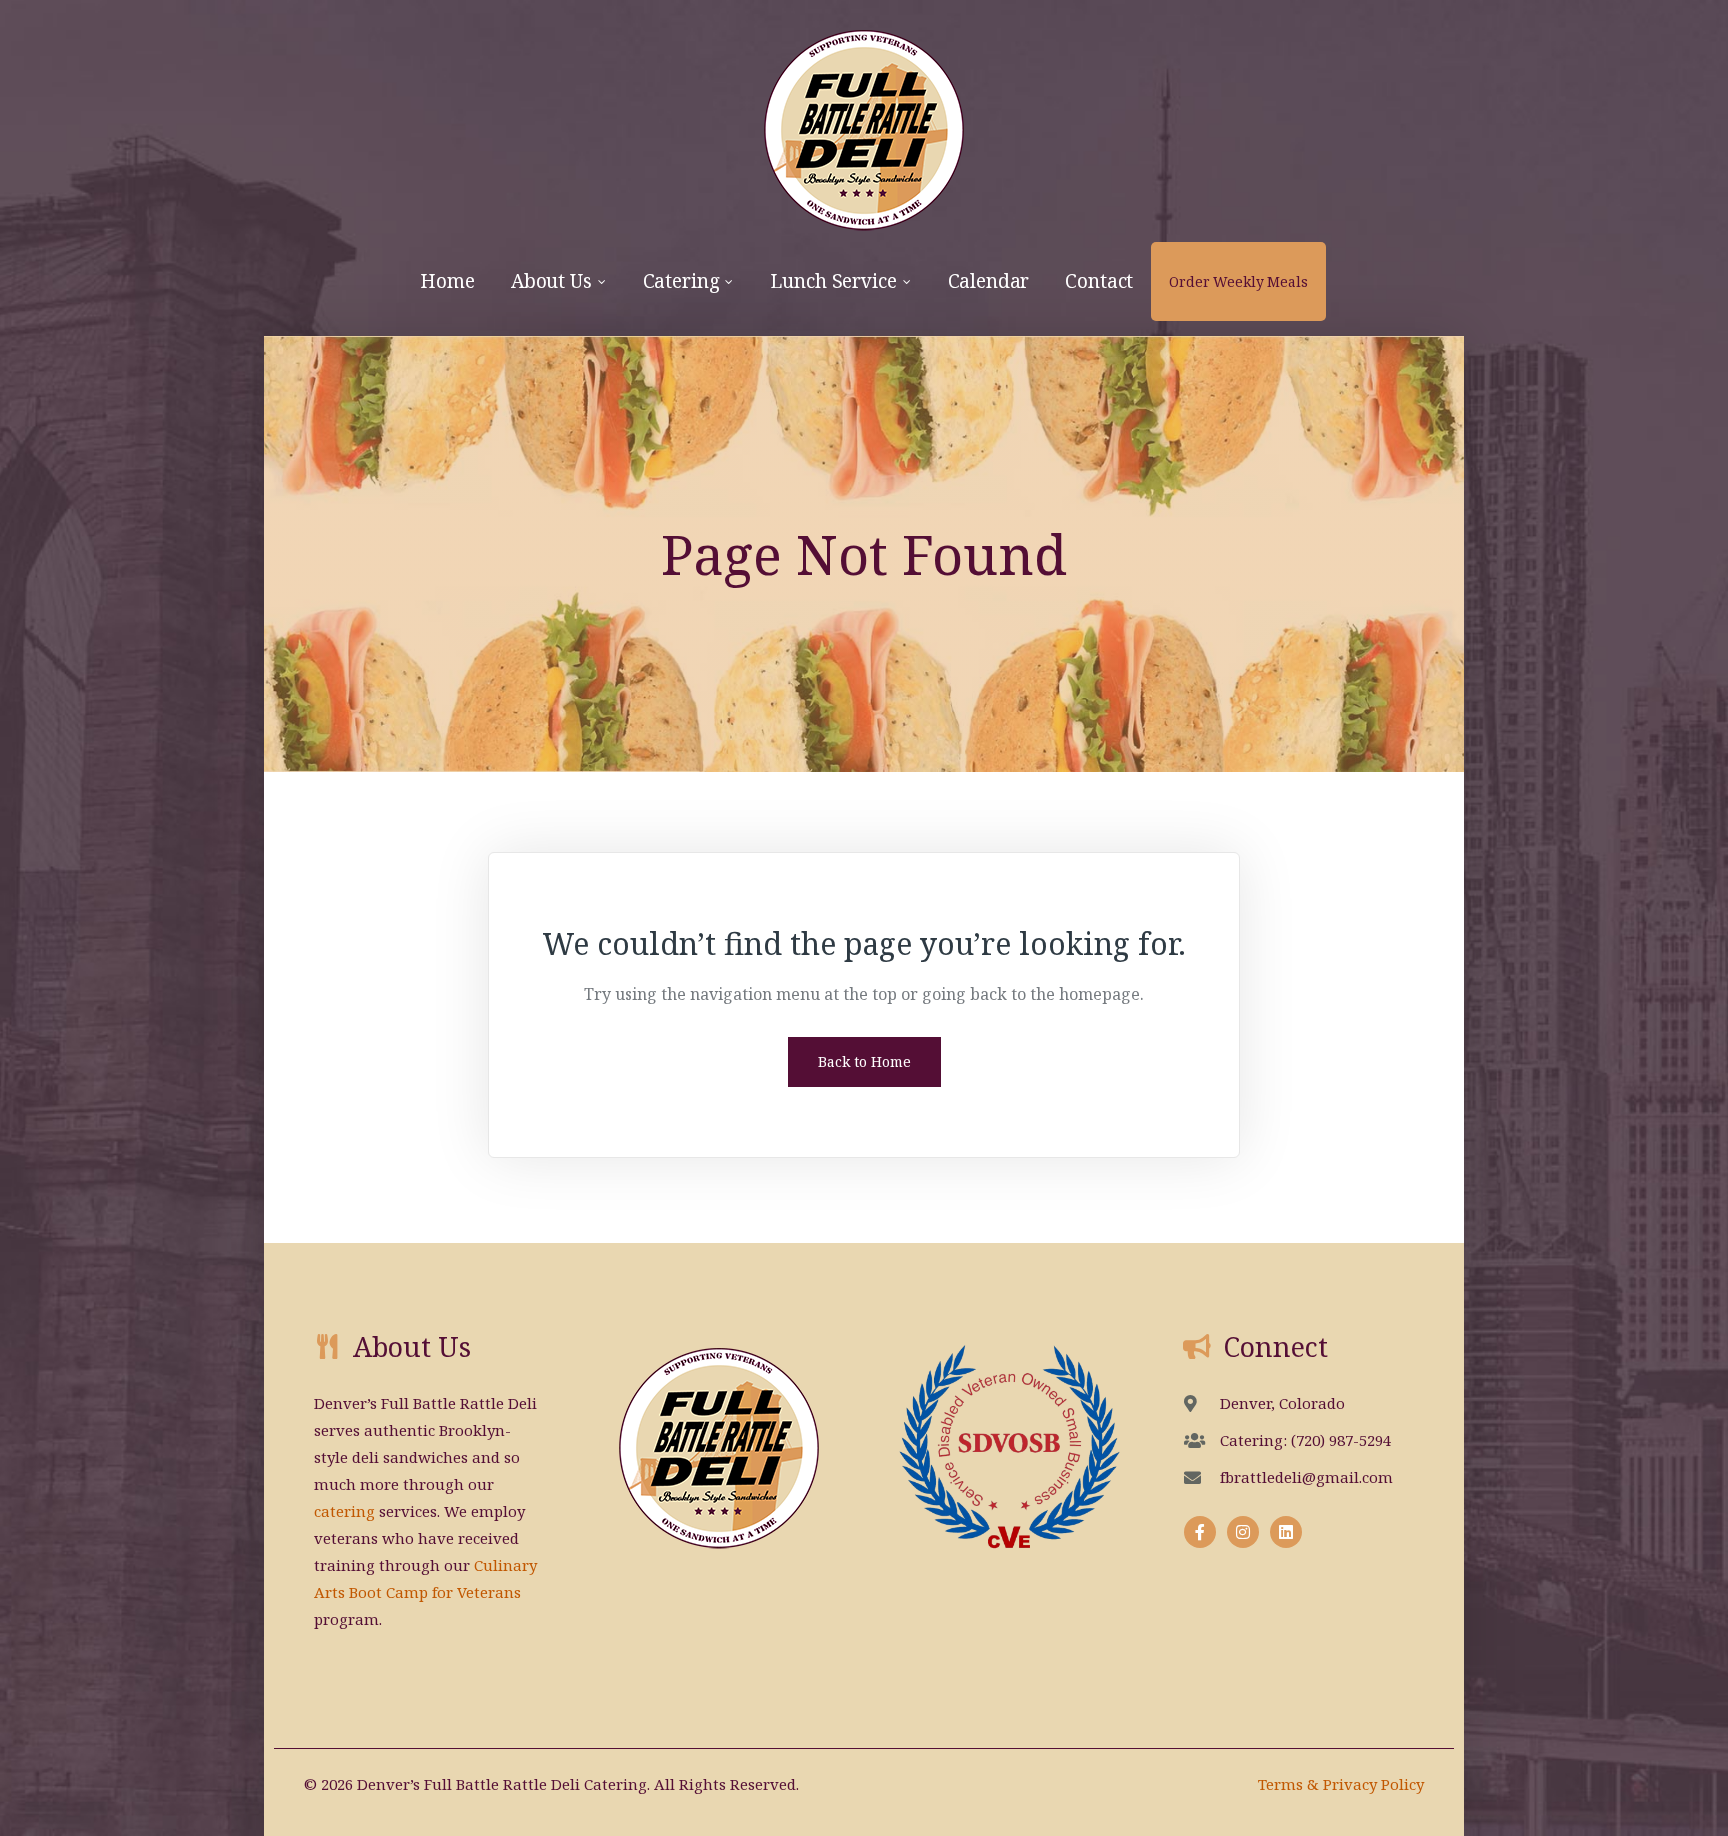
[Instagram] (1243, 1532)
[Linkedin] (1286, 1532)
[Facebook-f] (1200, 1532)
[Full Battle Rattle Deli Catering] (864, 121)
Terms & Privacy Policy (1341, 1784)
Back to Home (864, 1061)
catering (344, 1511)
